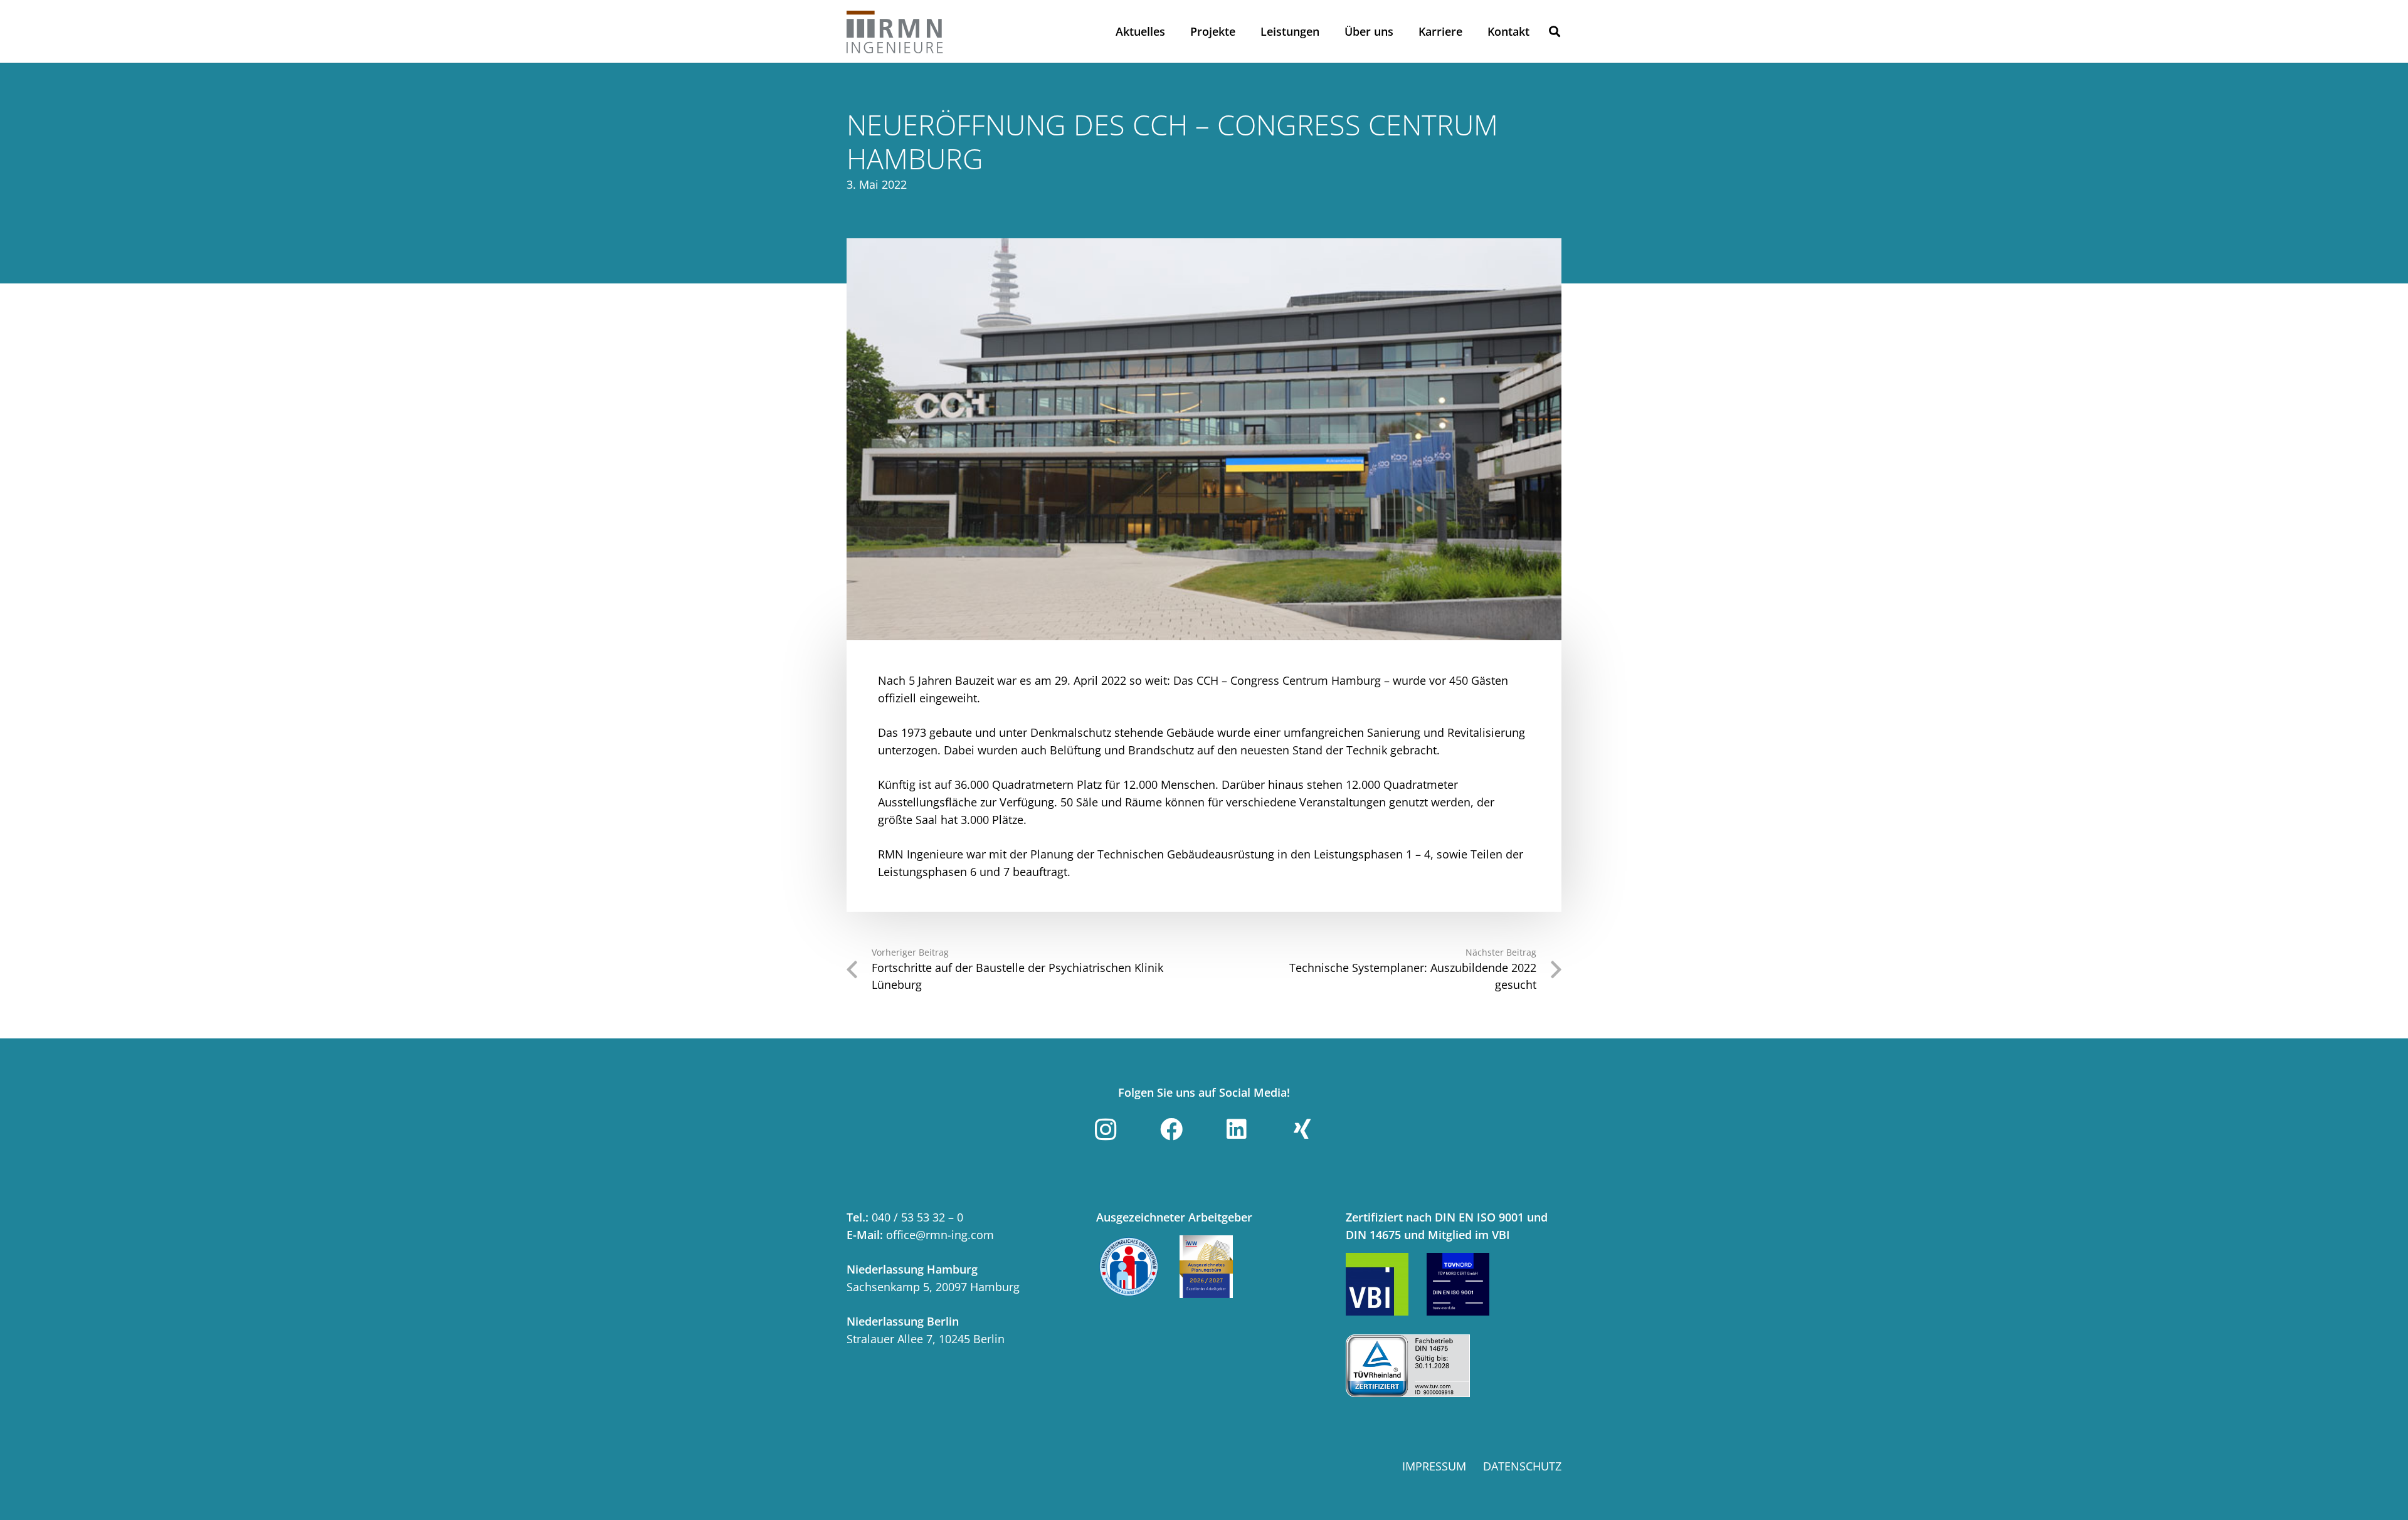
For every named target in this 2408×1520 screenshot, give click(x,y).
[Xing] (1302, 1129)
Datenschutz (1522, 1466)
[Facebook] (1171, 1129)
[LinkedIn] (1237, 1129)
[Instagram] (1106, 1129)
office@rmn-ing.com (940, 1235)
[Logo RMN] (895, 31)
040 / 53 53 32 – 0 (917, 1217)
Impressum (1434, 1466)
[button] (1555, 31)
